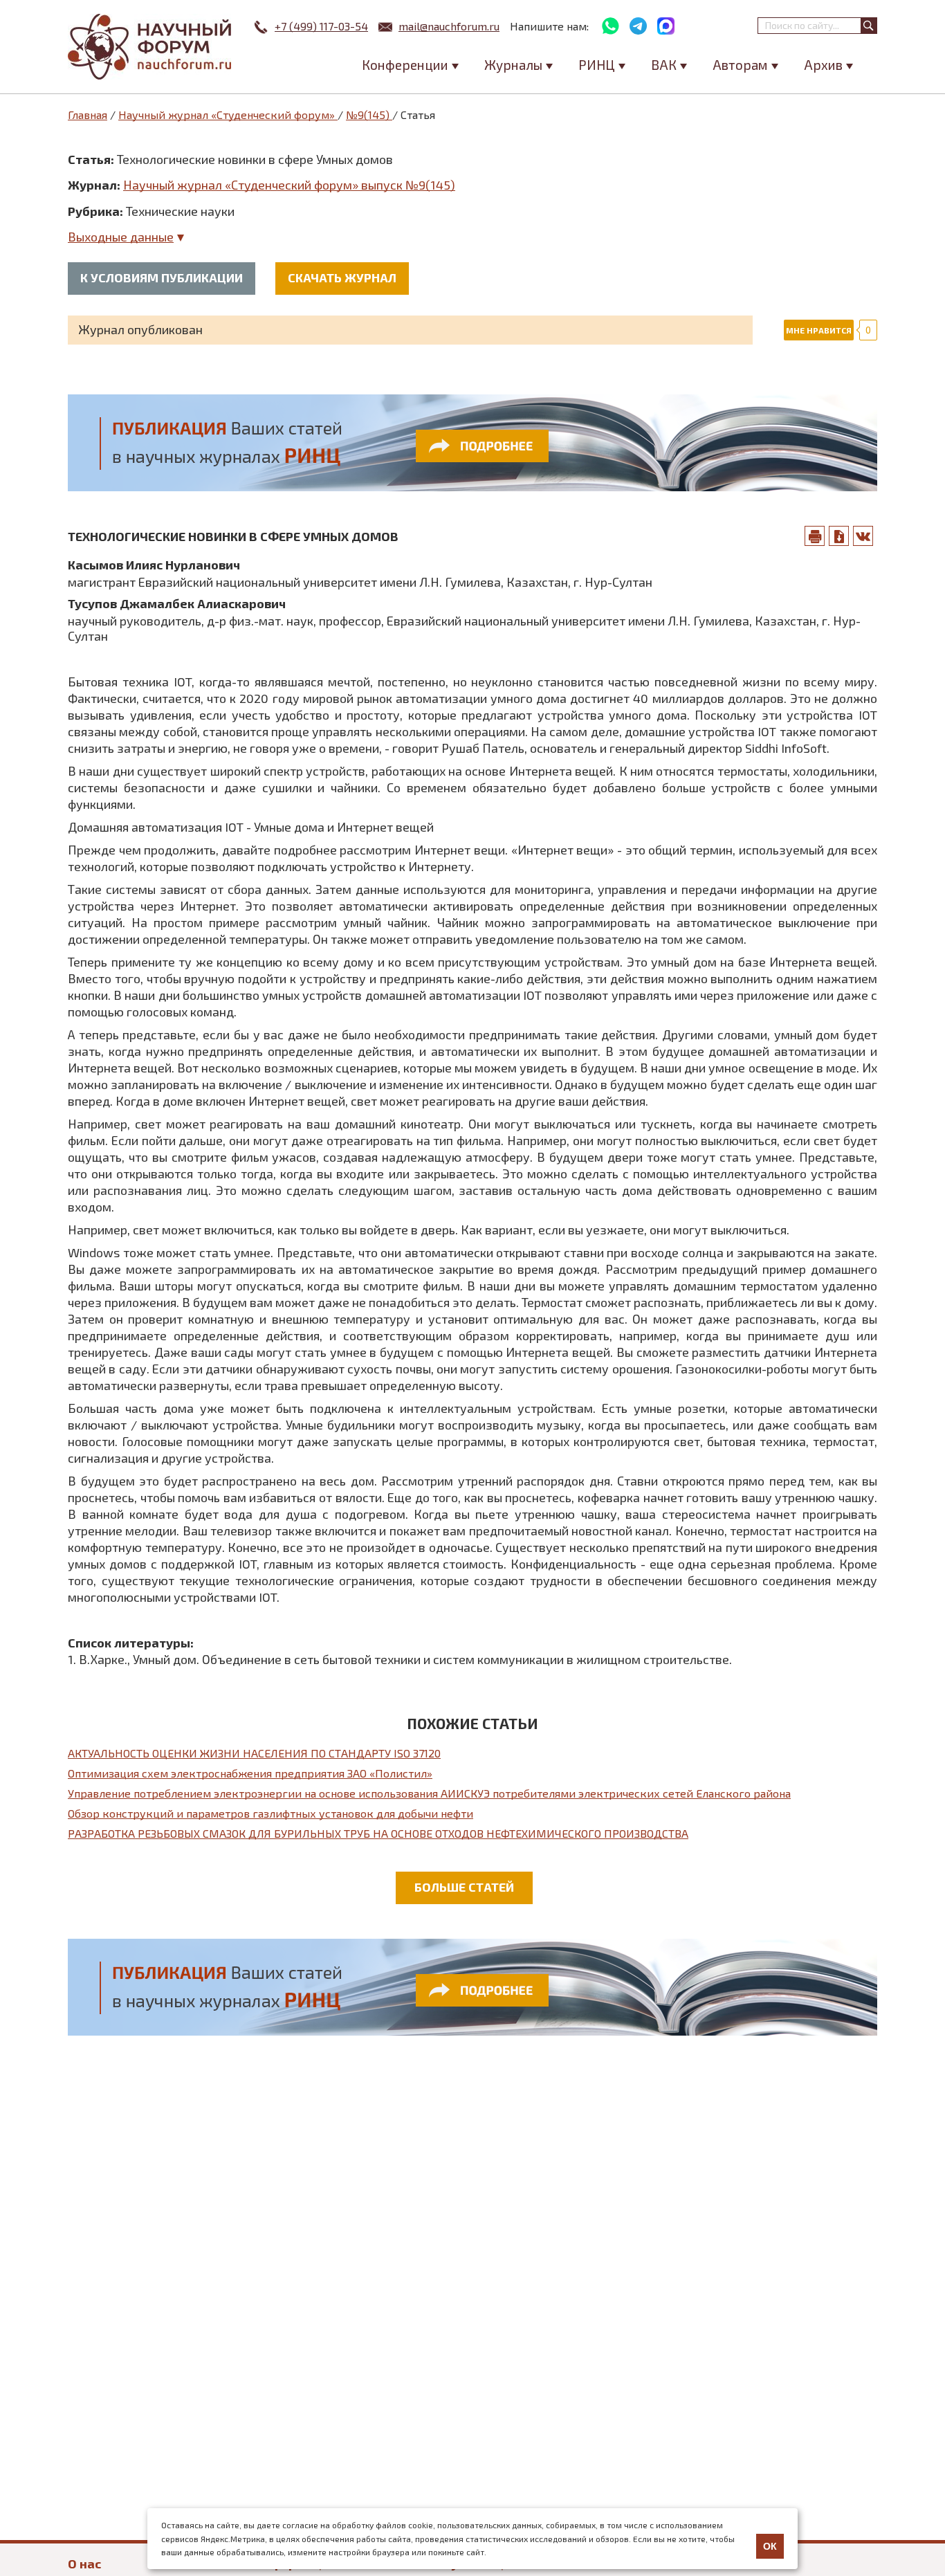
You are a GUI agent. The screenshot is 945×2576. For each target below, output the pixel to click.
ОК (770, 2546)
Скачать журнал (342, 277)
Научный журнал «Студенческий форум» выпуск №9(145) (289, 185)
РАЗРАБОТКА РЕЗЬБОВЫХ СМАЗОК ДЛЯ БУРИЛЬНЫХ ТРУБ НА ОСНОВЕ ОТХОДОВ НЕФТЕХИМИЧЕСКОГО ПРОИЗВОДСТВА (378, 1833)
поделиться (863, 536)
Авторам (740, 65)
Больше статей (464, 1887)
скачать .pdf (839, 536)
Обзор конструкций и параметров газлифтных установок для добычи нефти (270, 1813)
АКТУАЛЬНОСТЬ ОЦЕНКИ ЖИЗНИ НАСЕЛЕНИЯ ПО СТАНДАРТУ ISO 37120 (254, 1753)
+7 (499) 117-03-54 (321, 26)
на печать (815, 536)
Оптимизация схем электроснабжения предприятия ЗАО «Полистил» (250, 1773)
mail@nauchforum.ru (449, 26)
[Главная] (151, 47)
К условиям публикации (162, 277)
